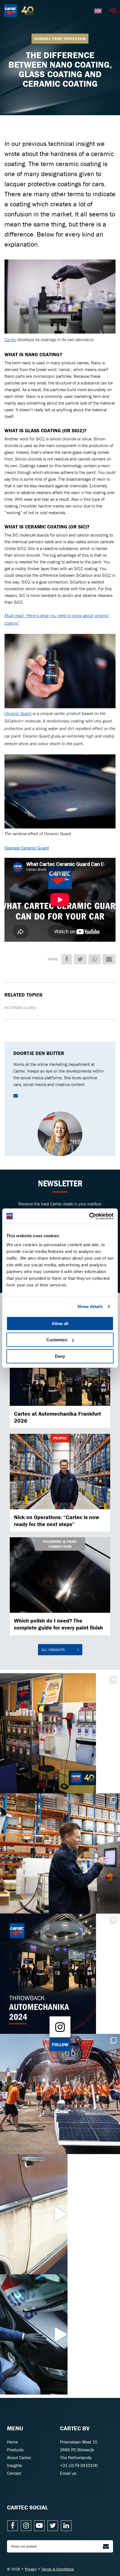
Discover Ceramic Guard (27, 848)
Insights (14, 2465)
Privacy (31, 2569)
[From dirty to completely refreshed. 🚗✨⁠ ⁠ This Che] (60, 2214)
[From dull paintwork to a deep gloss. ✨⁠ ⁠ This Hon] (60, 2334)
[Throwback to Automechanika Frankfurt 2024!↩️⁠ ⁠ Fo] (60, 1974)
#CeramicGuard (20, 1008)
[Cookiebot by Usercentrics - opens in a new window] (89, 1216)
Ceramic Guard (18, 714)
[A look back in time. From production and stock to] (60, 1733)
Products (15, 2450)
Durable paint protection (60, 39)
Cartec (10, 340)
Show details (90, 1306)
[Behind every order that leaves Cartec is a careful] (60, 1854)
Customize (57, 1340)
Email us (68, 2473)
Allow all (60, 1324)
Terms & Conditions (58, 2569)
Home (12, 2442)
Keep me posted (24, 2546)
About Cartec (19, 2457)
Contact (14, 2473)
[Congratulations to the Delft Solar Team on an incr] (60, 2094)
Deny (60, 1356)
